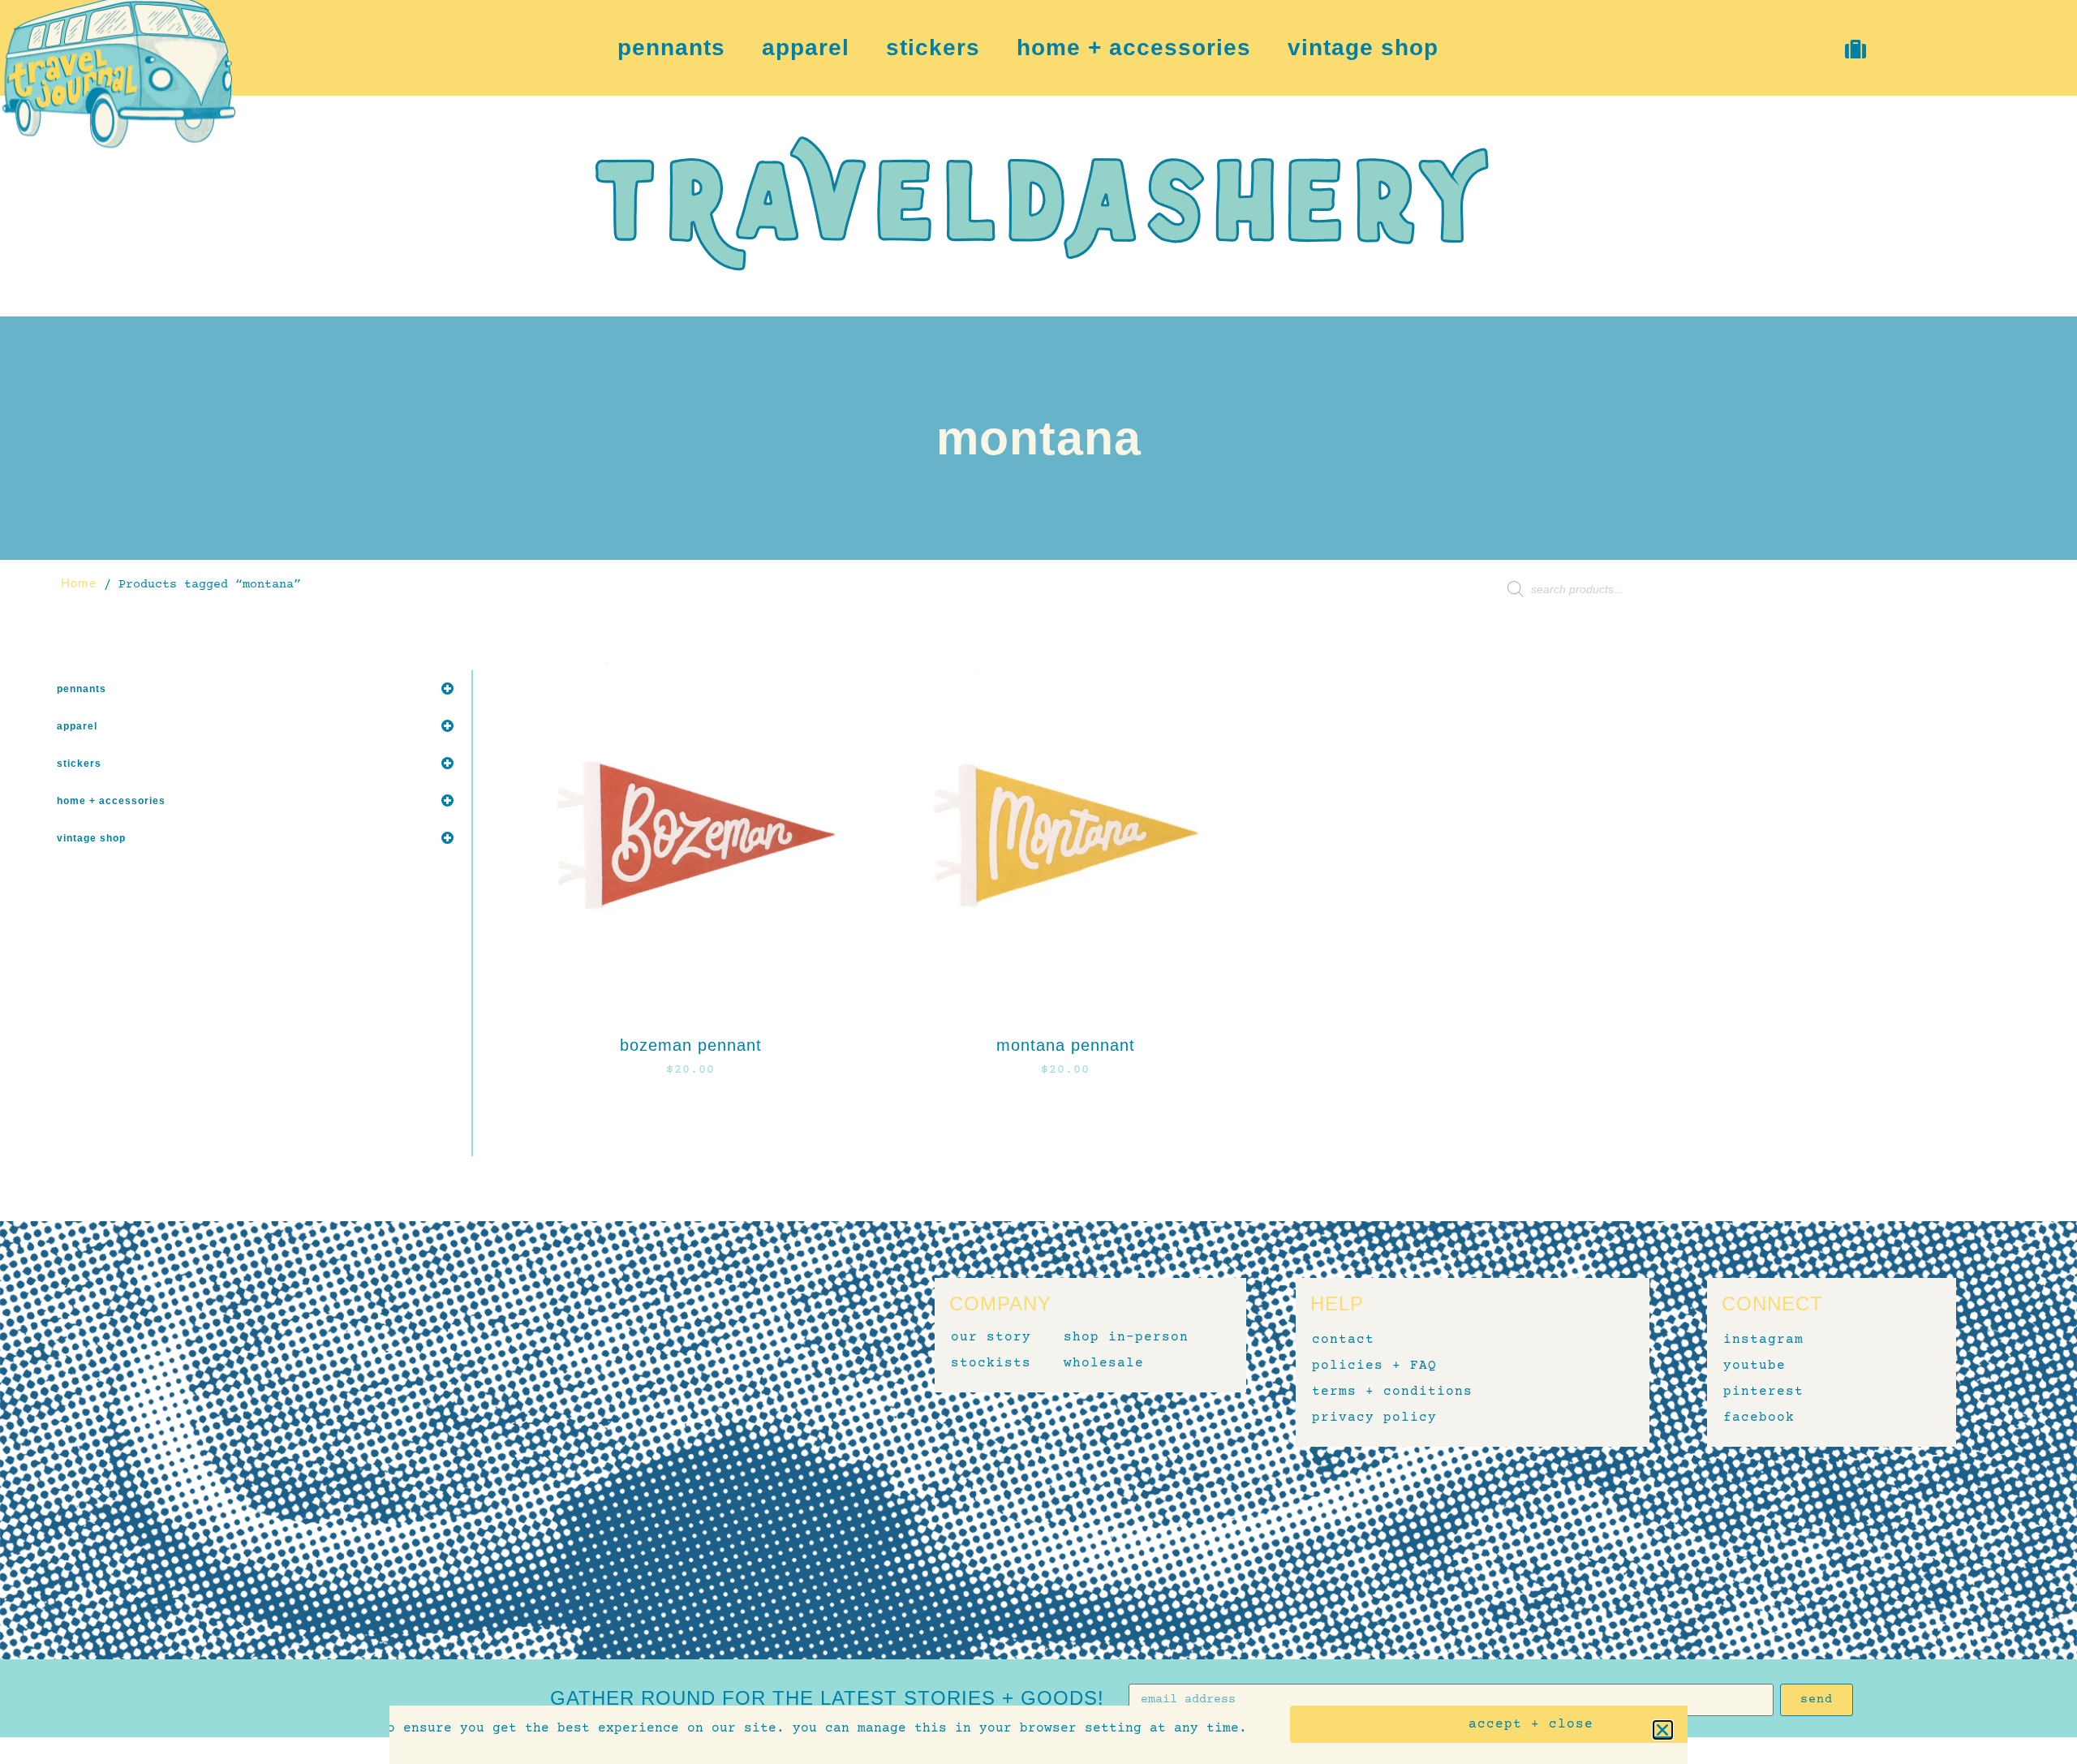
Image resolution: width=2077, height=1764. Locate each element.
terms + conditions (1392, 1392)
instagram (1763, 1340)
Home (79, 583)
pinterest (1763, 1392)
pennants (671, 48)
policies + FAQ (1374, 1366)
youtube (1754, 1366)
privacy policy (1374, 1418)
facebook (1759, 1418)
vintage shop (1363, 48)
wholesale (1104, 1363)
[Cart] (1857, 49)
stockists (991, 1363)
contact (1343, 1340)
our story (991, 1337)
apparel (806, 48)
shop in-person (1126, 1337)
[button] (1663, 1730)
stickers (933, 48)
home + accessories (1134, 48)
